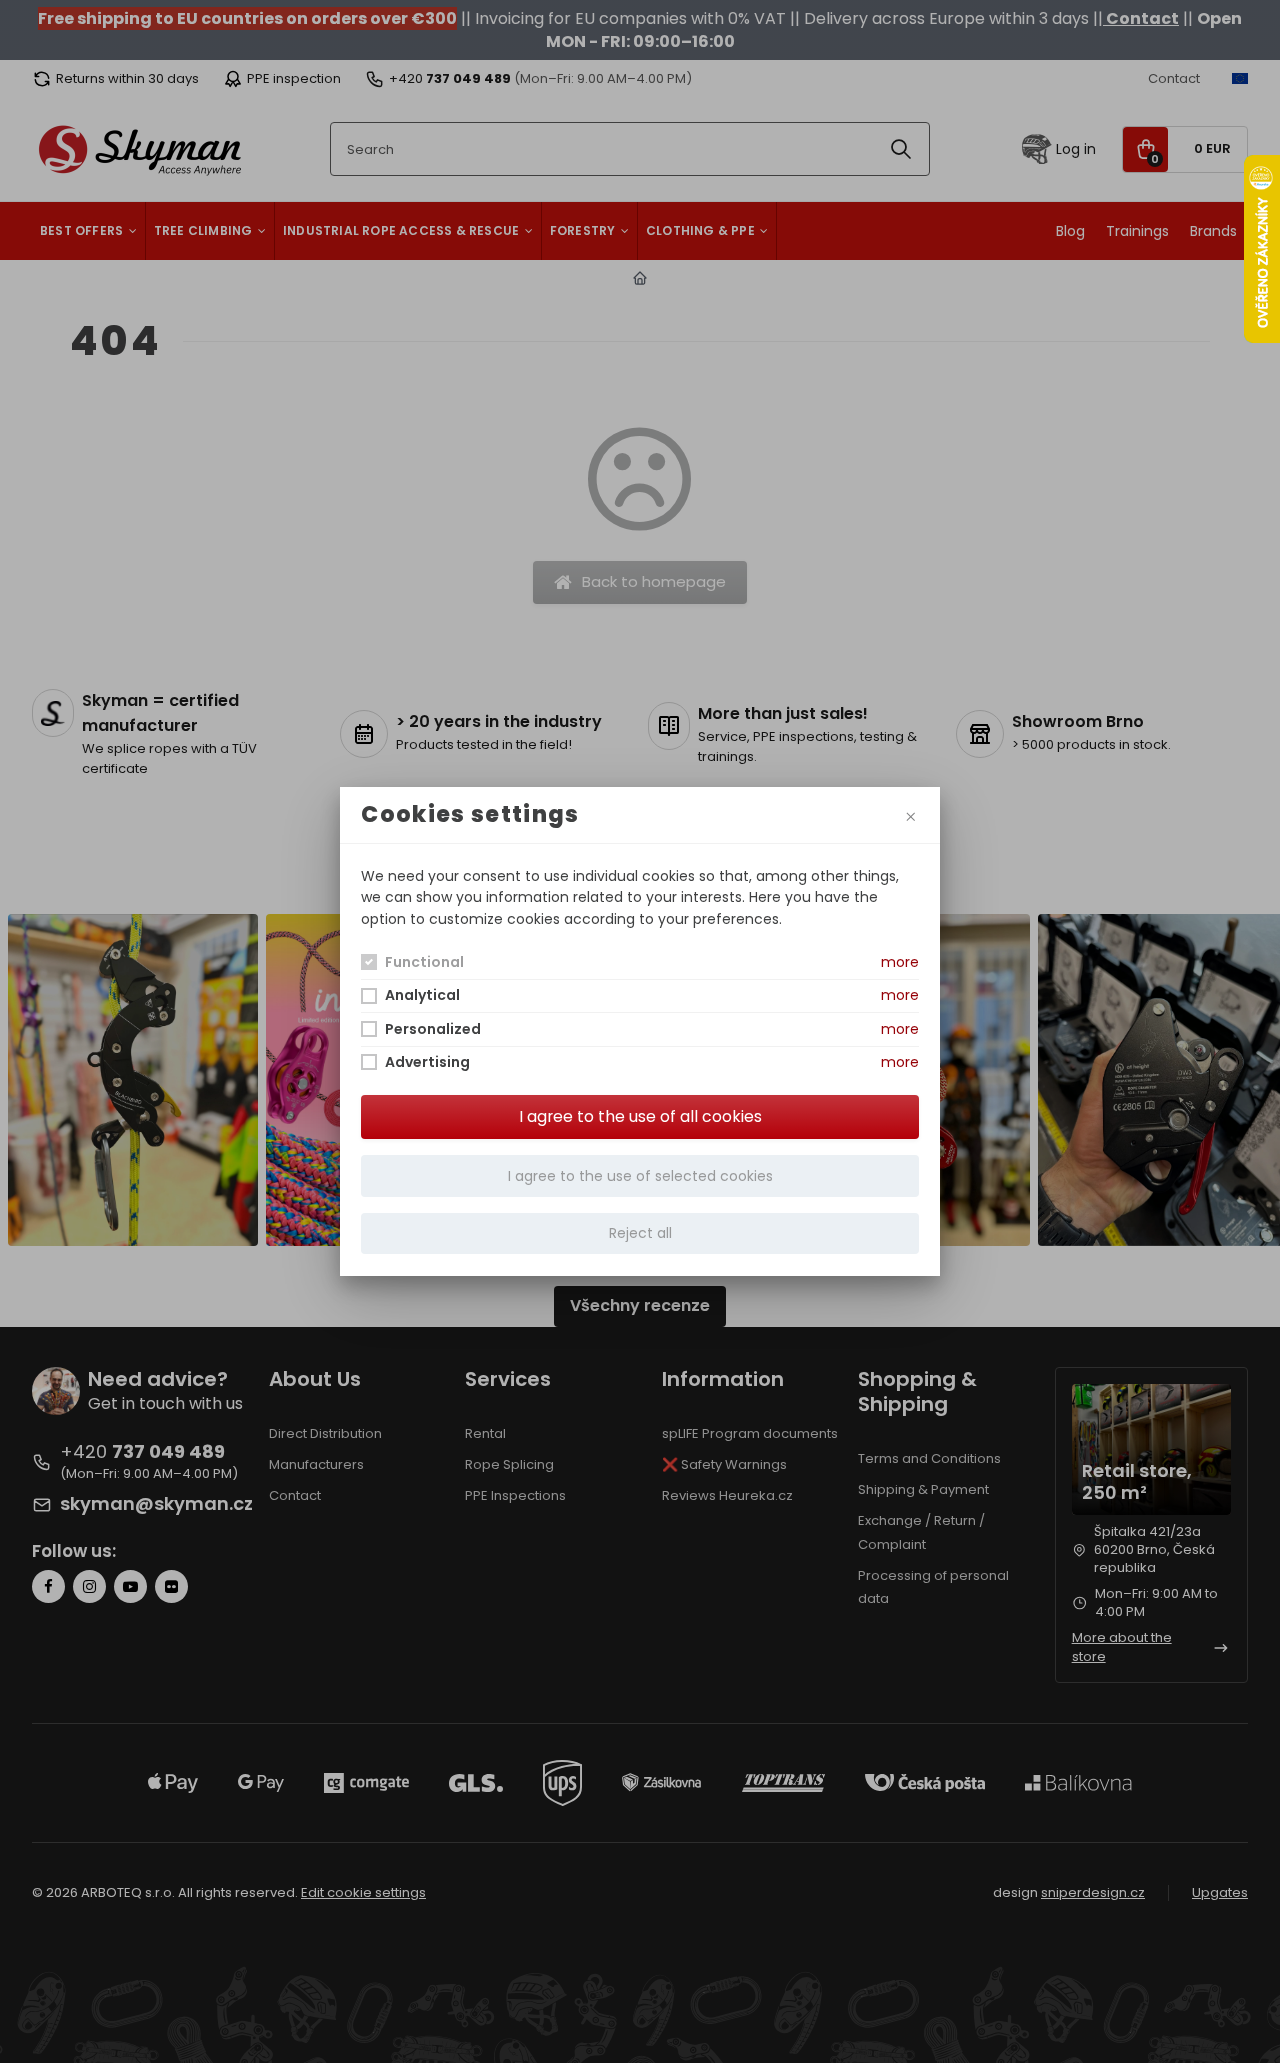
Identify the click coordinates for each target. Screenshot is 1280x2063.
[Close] (910, 815)
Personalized (433, 1029)
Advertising (427, 1062)
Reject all (640, 1233)
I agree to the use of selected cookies (640, 1176)
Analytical (422, 995)
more (900, 962)
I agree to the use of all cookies (640, 1116)
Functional (424, 962)
